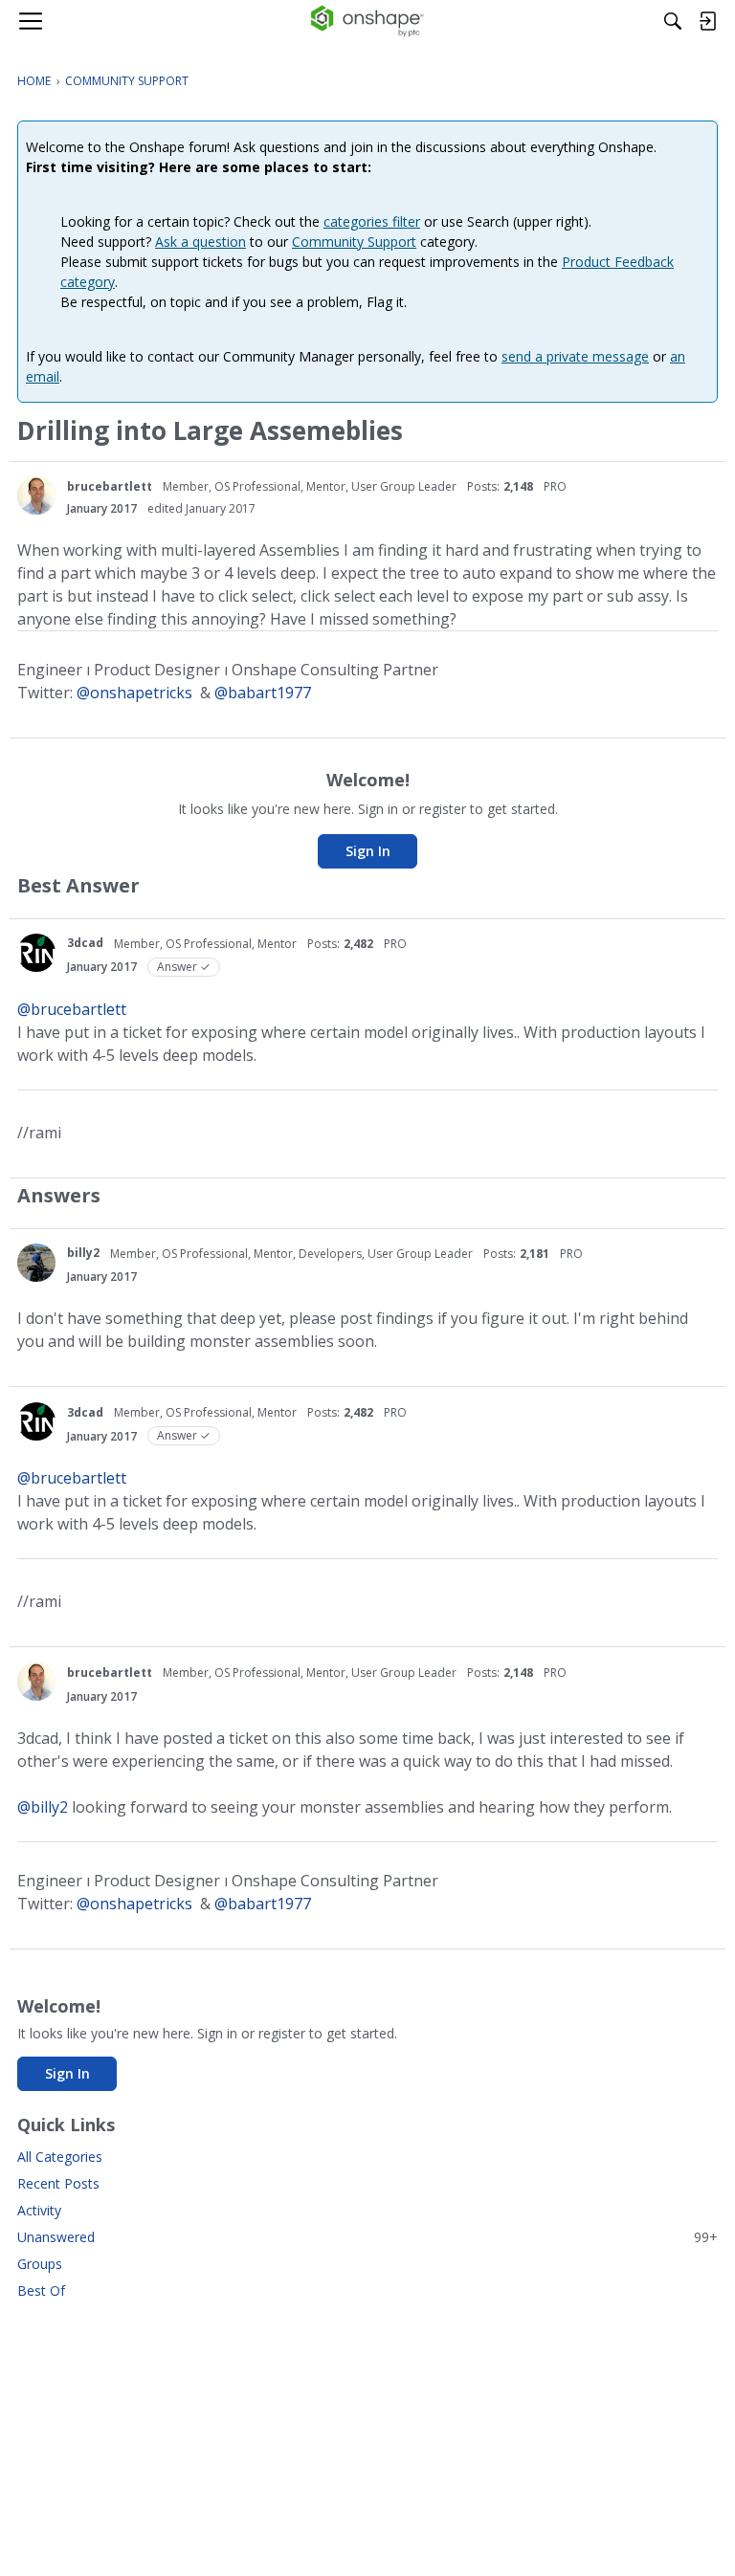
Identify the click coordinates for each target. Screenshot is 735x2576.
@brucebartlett (72, 1009)
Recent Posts (58, 2183)
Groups (40, 2264)
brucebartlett (110, 486)
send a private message (575, 356)
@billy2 (43, 1807)
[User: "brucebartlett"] (36, 495)
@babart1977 (263, 693)
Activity (39, 2210)
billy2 (83, 1253)
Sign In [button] (368, 851)
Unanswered (367, 2237)
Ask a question (200, 242)
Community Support (354, 242)
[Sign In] (707, 21)
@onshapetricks (134, 693)
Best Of (41, 2290)
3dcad (85, 943)
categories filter (372, 221)
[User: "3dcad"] (36, 953)
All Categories (60, 2157)
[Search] (673, 21)
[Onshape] (368, 21)
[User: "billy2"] (36, 1263)
